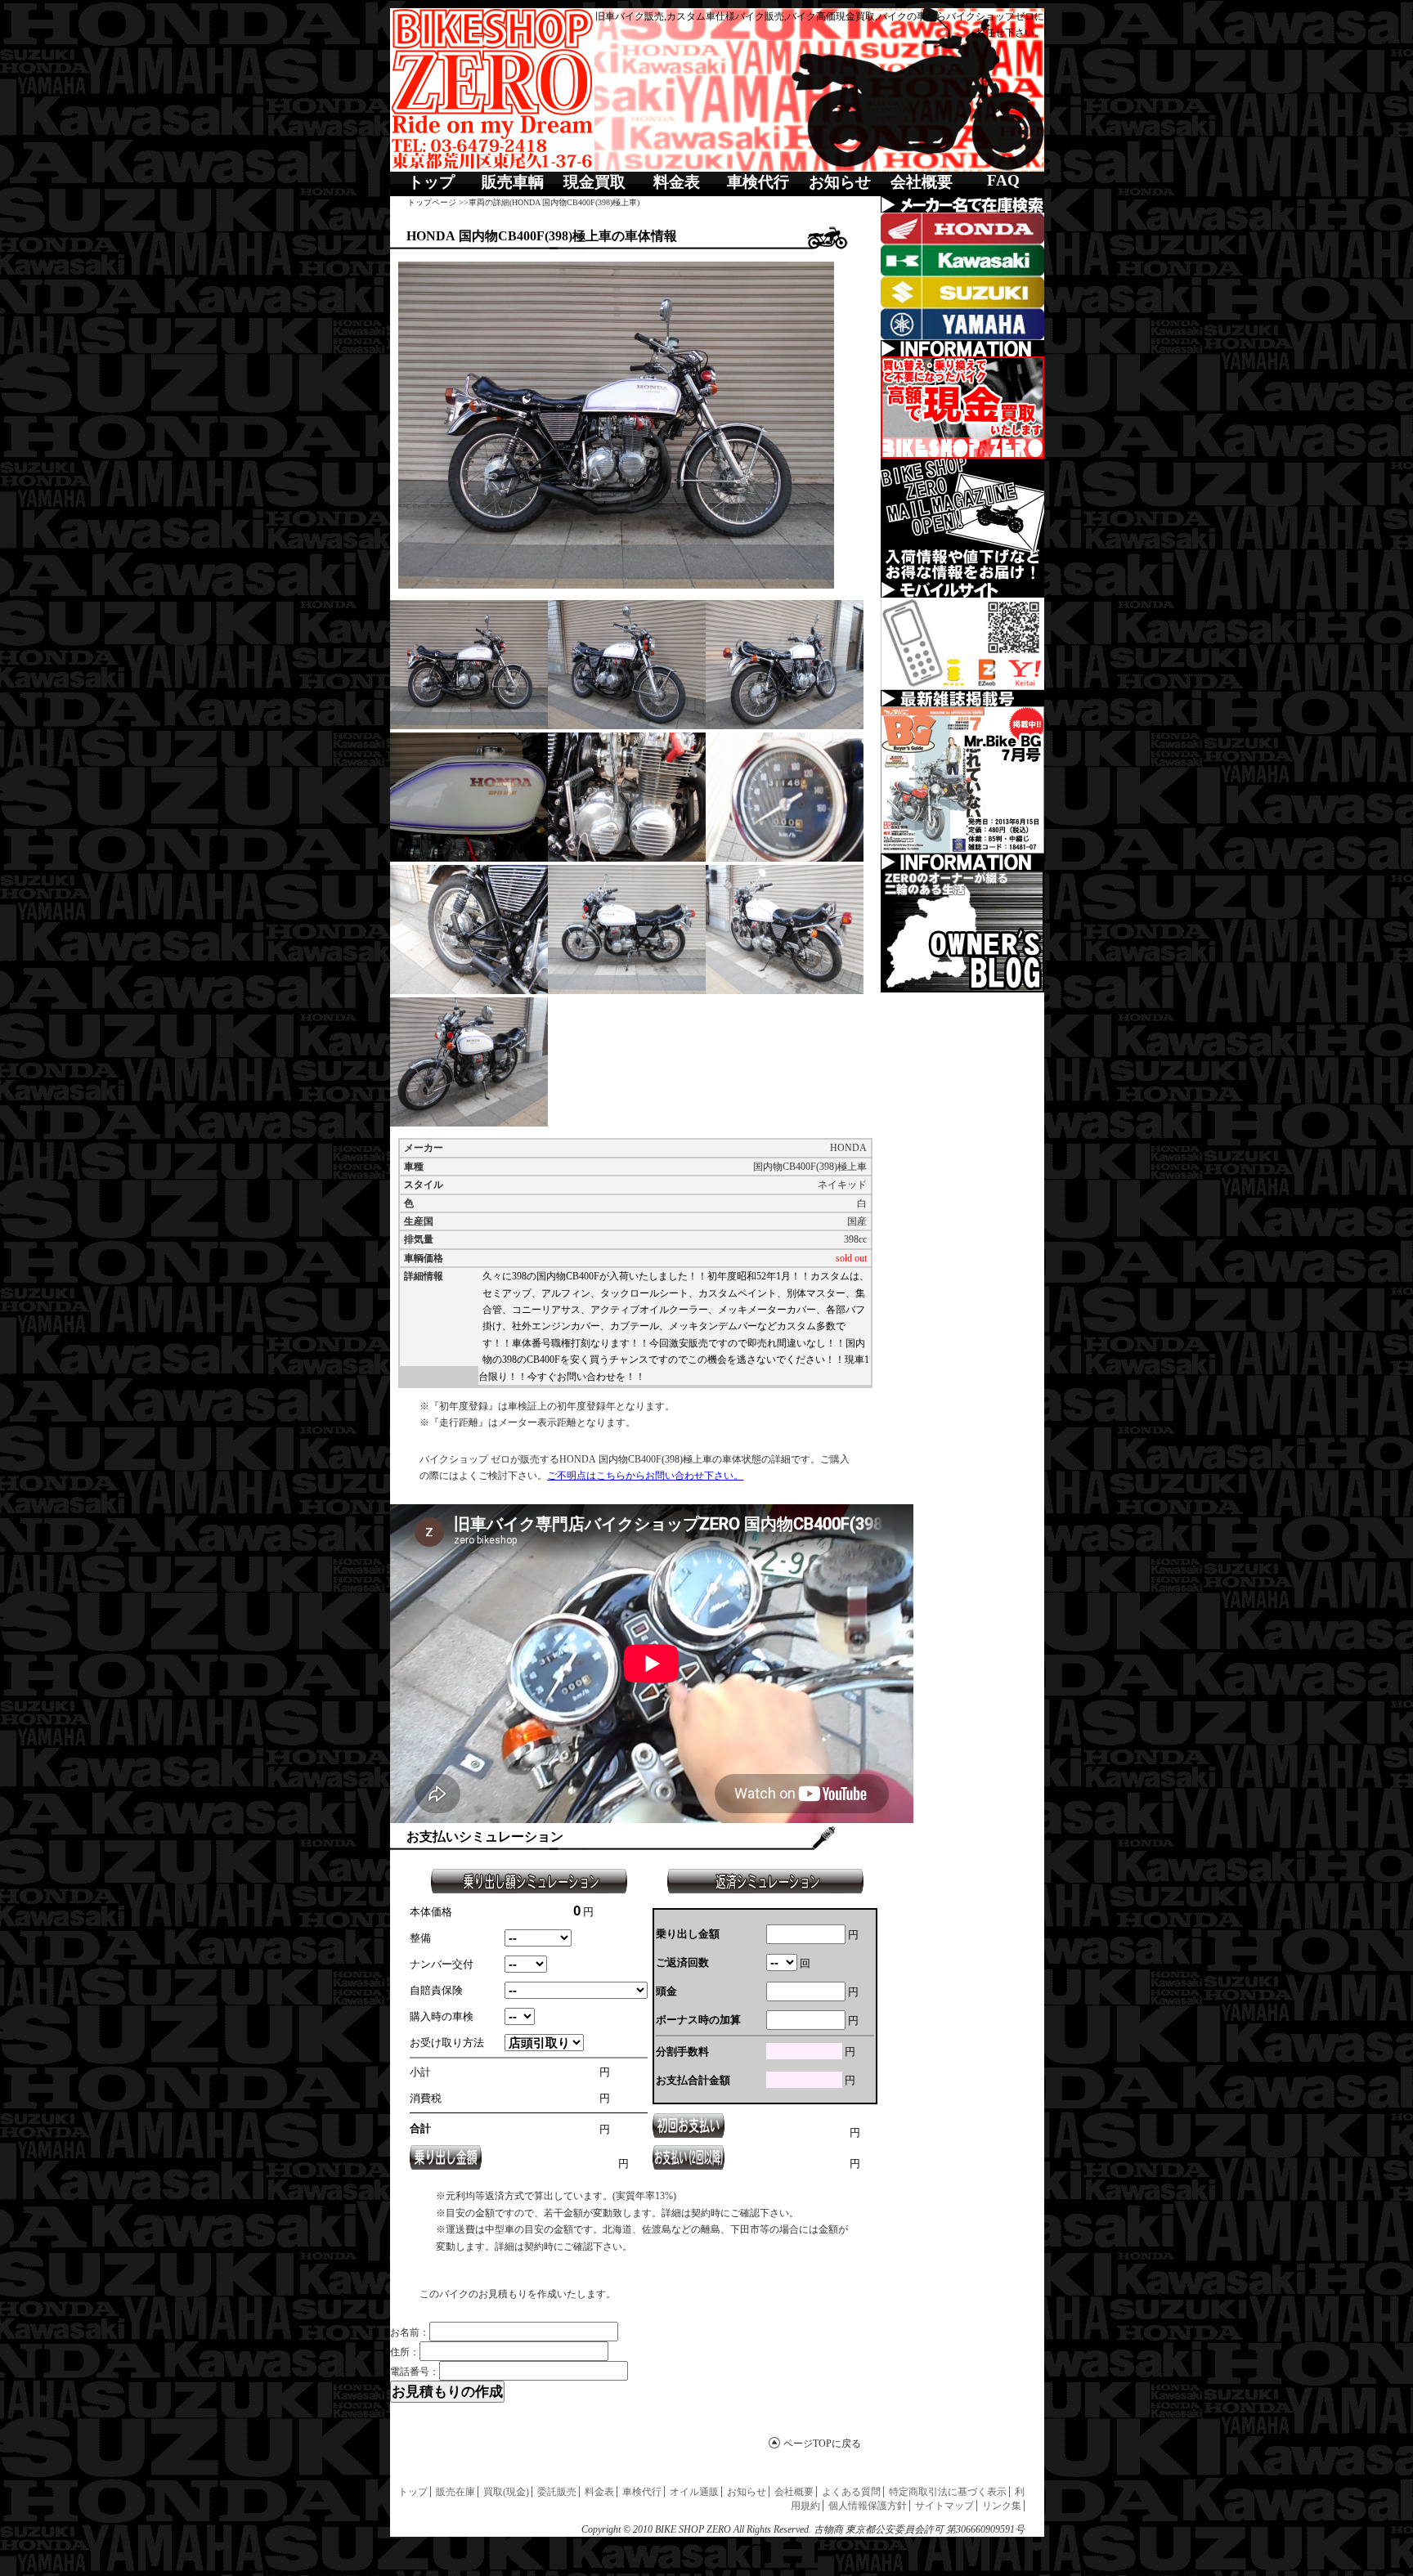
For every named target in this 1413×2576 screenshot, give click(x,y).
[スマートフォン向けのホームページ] (962, 644)
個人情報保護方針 (868, 2506)
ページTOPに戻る (822, 2444)
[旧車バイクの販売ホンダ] (962, 228)
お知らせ (840, 182)
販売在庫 (455, 2492)
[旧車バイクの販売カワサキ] (962, 260)
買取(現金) (506, 2492)
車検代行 (758, 182)
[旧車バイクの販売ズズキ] (962, 292)
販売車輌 (513, 182)
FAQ (1003, 180)
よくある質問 (851, 2492)
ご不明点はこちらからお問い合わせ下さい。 (645, 1476)
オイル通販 (694, 2492)
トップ (431, 182)
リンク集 (1002, 2506)
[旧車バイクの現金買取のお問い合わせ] (962, 408)
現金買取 (594, 182)
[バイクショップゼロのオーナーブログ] (962, 931)
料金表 (677, 182)
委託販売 (557, 2492)
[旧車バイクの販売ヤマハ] (962, 324)
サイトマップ (944, 2506)
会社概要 (922, 182)
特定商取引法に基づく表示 (948, 2492)
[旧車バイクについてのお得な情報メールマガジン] (962, 520)
